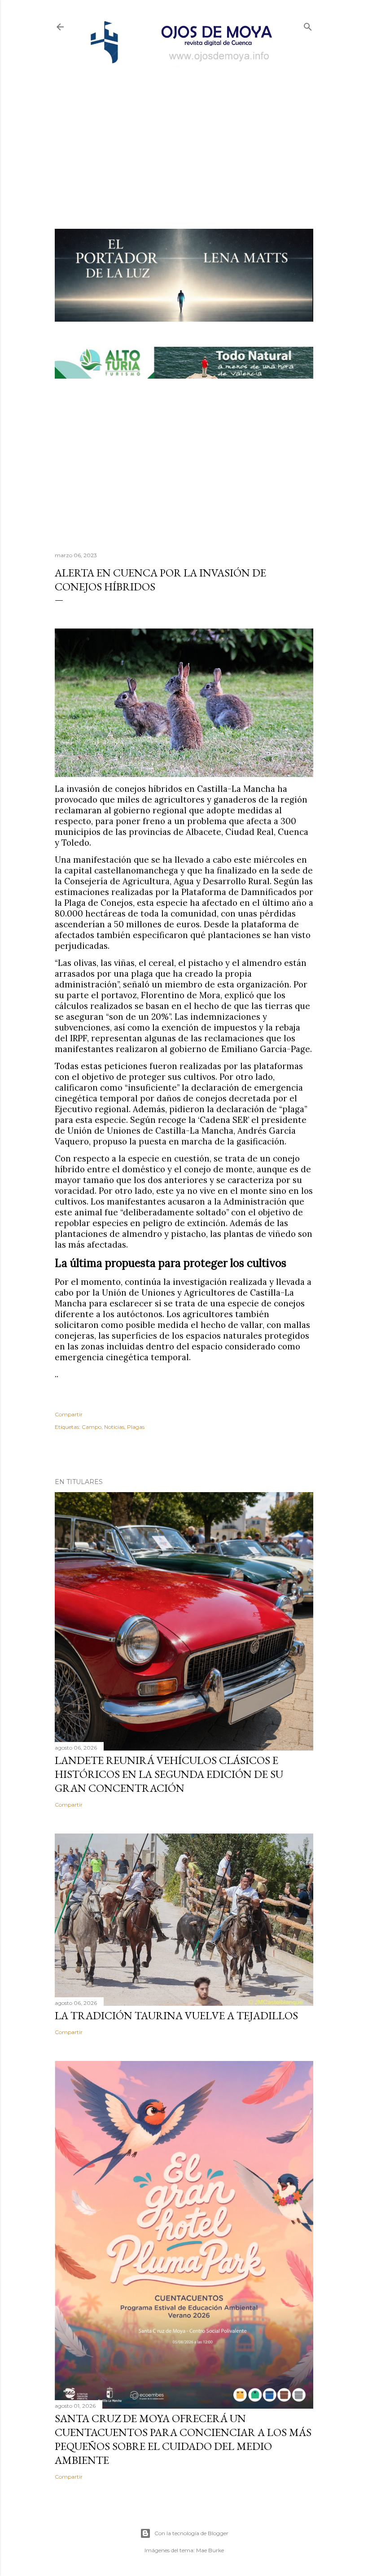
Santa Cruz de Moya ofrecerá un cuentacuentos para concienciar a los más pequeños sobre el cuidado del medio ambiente (183, 2439)
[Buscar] (308, 25)
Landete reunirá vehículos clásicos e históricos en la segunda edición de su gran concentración (169, 1774)
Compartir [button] (69, 1414)
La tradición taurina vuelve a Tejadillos (176, 2015)
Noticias (114, 1427)
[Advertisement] (184, 133)
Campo (92, 1427)
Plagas (136, 1427)
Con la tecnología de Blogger (191, 2533)
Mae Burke (210, 2550)
